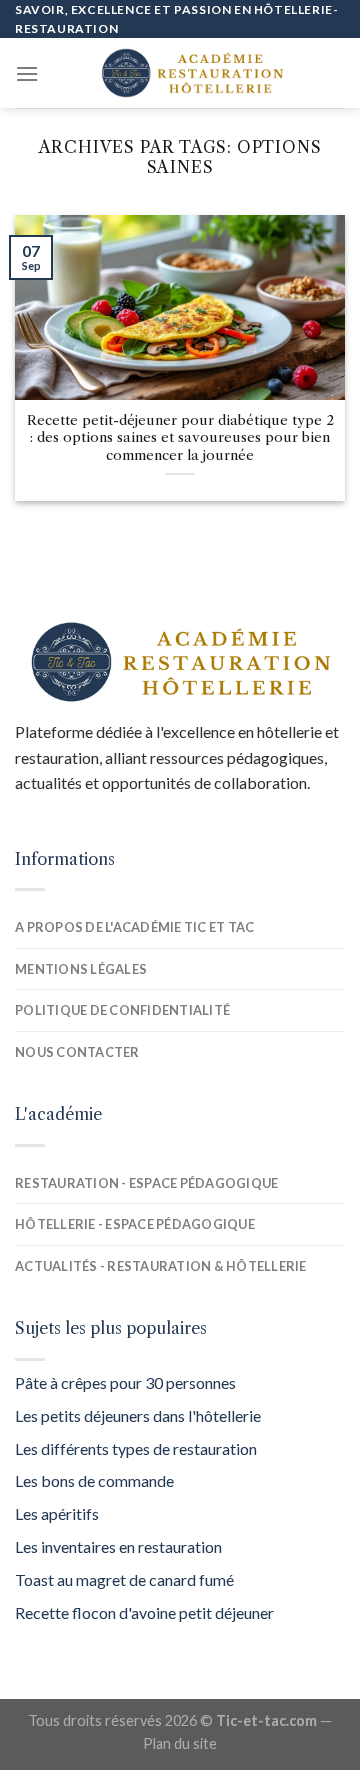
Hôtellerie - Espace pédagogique (135, 1224)
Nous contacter (77, 1052)
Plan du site (180, 1743)
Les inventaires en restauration (118, 1546)
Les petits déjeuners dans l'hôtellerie (138, 1415)
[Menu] (27, 73)
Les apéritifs (57, 1513)
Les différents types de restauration (136, 1448)
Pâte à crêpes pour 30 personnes (125, 1382)
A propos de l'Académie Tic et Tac (134, 927)
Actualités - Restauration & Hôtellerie (161, 1266)
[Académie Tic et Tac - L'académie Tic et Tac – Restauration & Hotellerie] (192, 73)
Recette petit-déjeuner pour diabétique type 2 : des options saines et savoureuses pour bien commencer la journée (180, 438)
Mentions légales (81, 969)
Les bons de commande (94, 1480)
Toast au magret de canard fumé (124, 1579)
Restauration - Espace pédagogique (146, 1183)
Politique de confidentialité (122, 1010)
